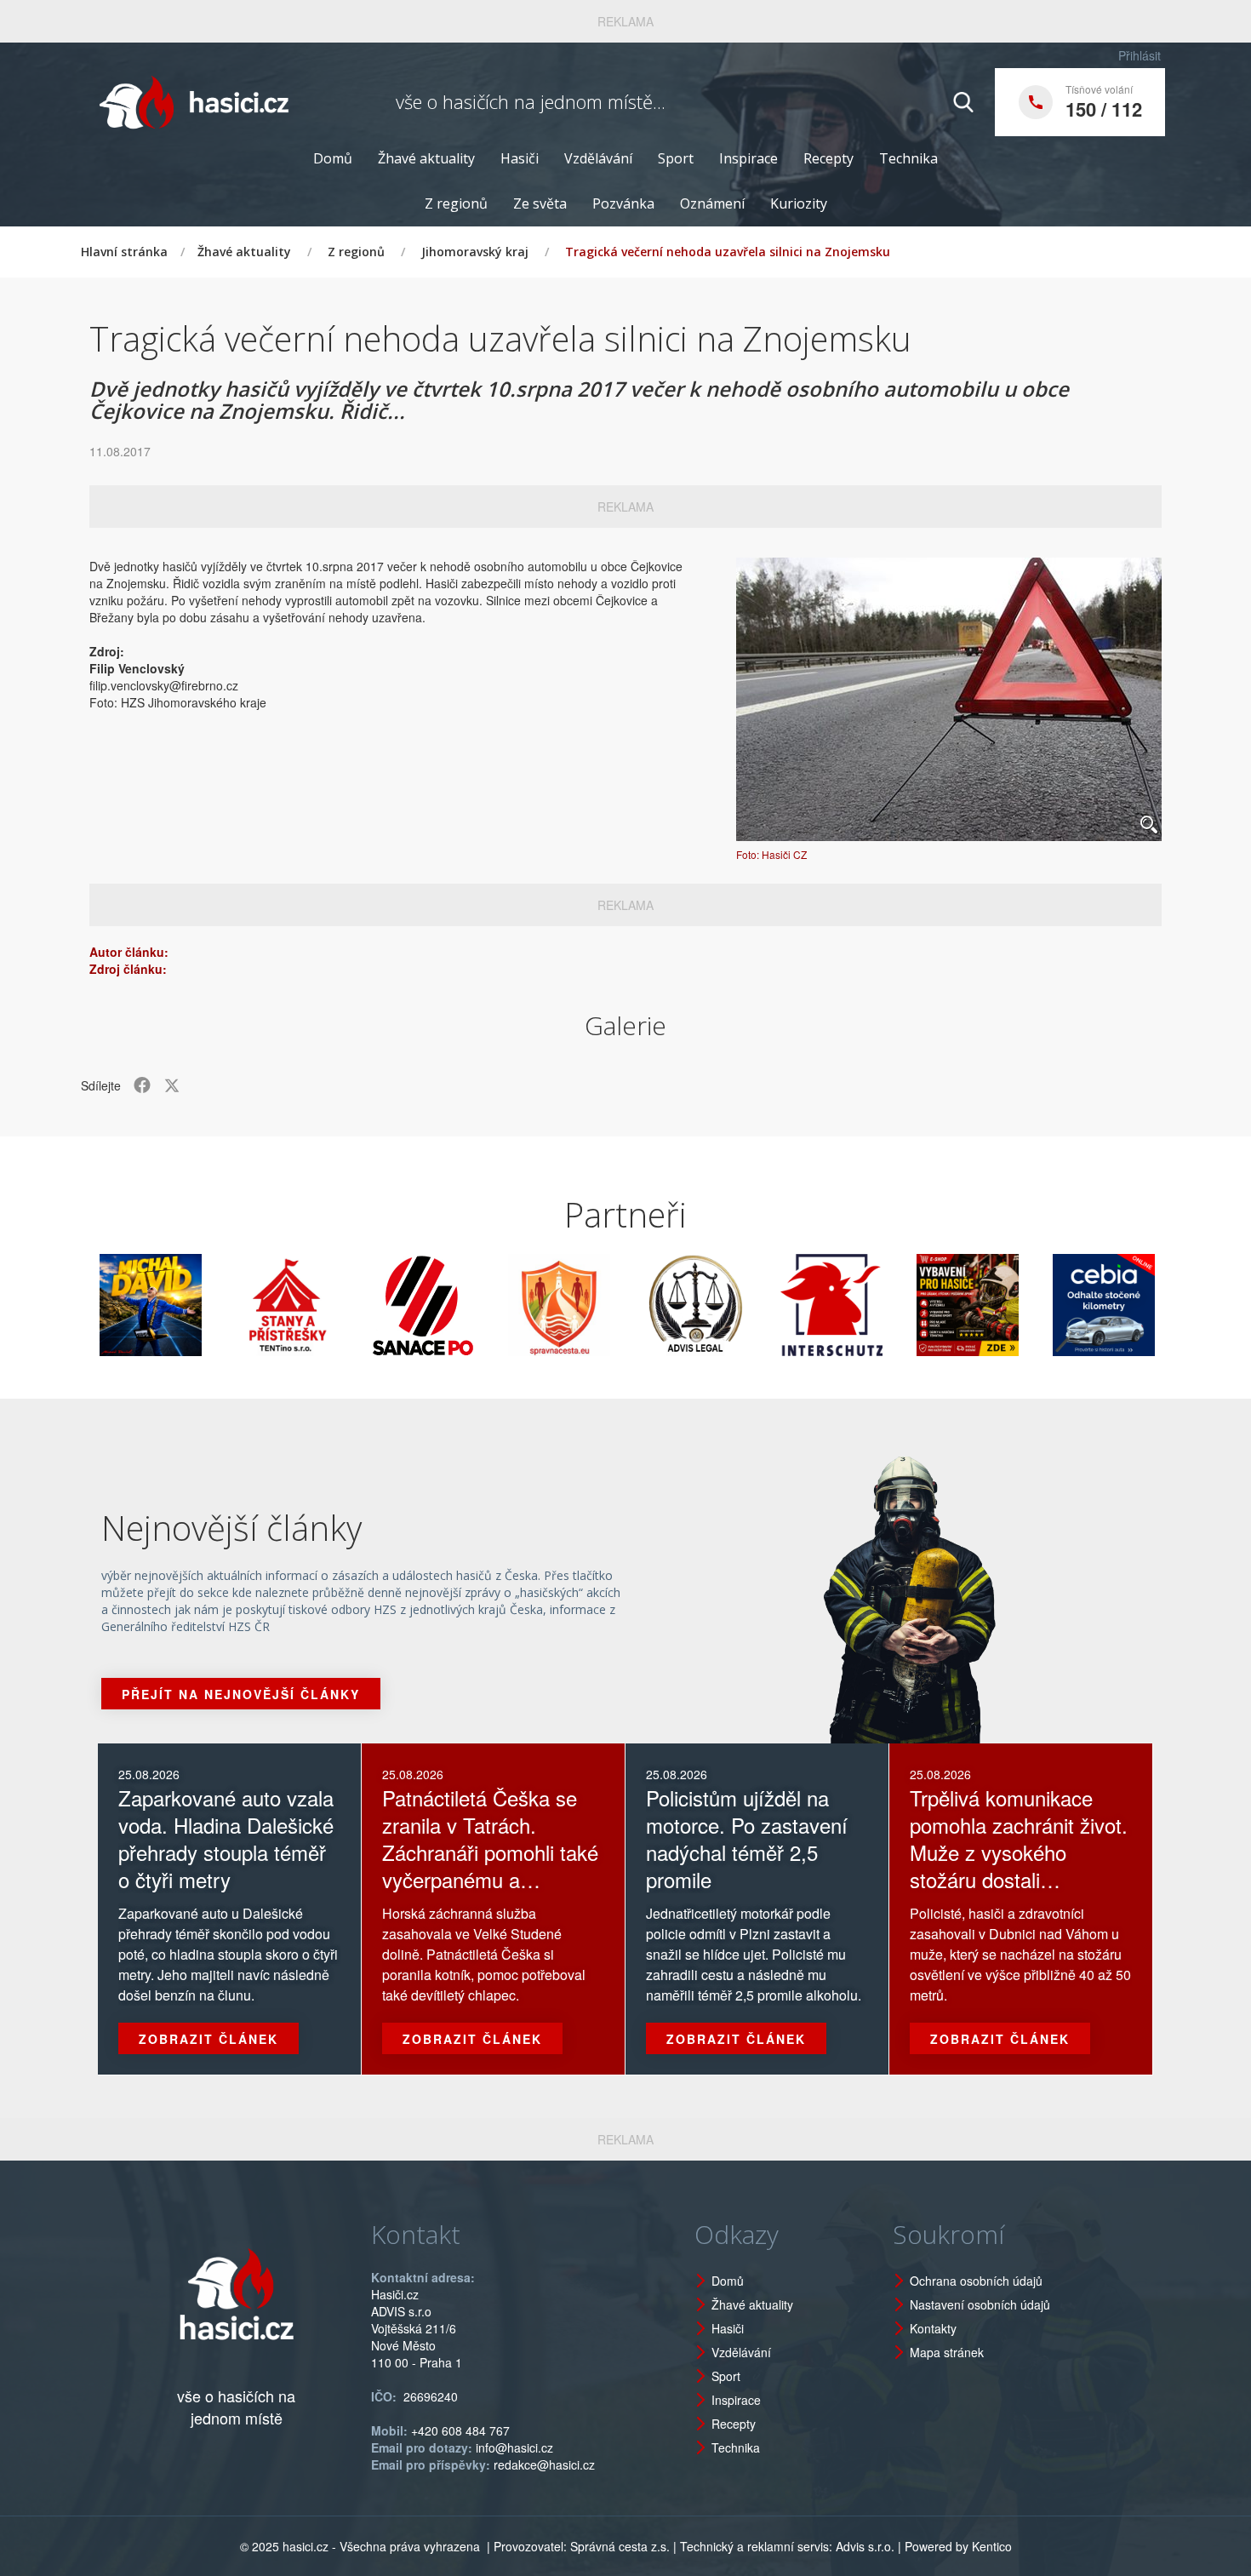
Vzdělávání (598, 158)
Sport (676, 158)
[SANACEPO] (362, 1305)
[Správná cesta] (498, 1305)
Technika (908, 158)
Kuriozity (799, 203)
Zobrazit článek (208, 2039)
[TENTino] (226, 1305)
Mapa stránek (947, 2352)
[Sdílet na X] (172, 1085)
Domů (333, 158)
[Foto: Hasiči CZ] (949, 699)
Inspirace (748, 158)
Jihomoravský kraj (475, 252)
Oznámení (712, 203)
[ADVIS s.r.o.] (634, 1305)
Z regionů (456, 203)
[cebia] (1042, 1305)
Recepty (828, 158)
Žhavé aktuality (426, 158)
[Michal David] (89, 1305)
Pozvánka (623, 203)
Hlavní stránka (124, 252)
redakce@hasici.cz (544, 2464)
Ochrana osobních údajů (976, 2281)
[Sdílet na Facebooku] (142, 1085)
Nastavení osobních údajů (980, 2304)
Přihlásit (1140, 55)
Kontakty (933, 2328)
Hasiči (520, 158)
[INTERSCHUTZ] (770, 1305)
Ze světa (540, 203)
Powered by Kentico (958, 2546)
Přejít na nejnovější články (241, 1694)
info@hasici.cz (514, 2447)
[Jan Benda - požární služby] (906, 1305)
